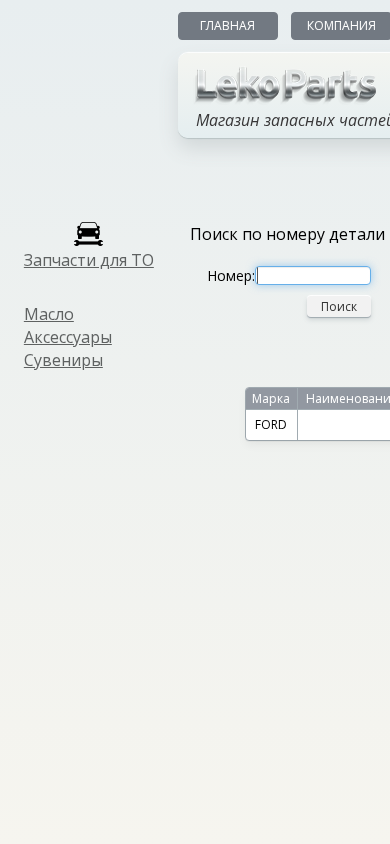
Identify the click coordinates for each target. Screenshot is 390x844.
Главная (227, 25)
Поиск (339, 306)
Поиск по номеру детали (287, 234)
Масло (49, 314)
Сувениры (63, 360)
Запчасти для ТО (89, 260)
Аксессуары (68, 337)
